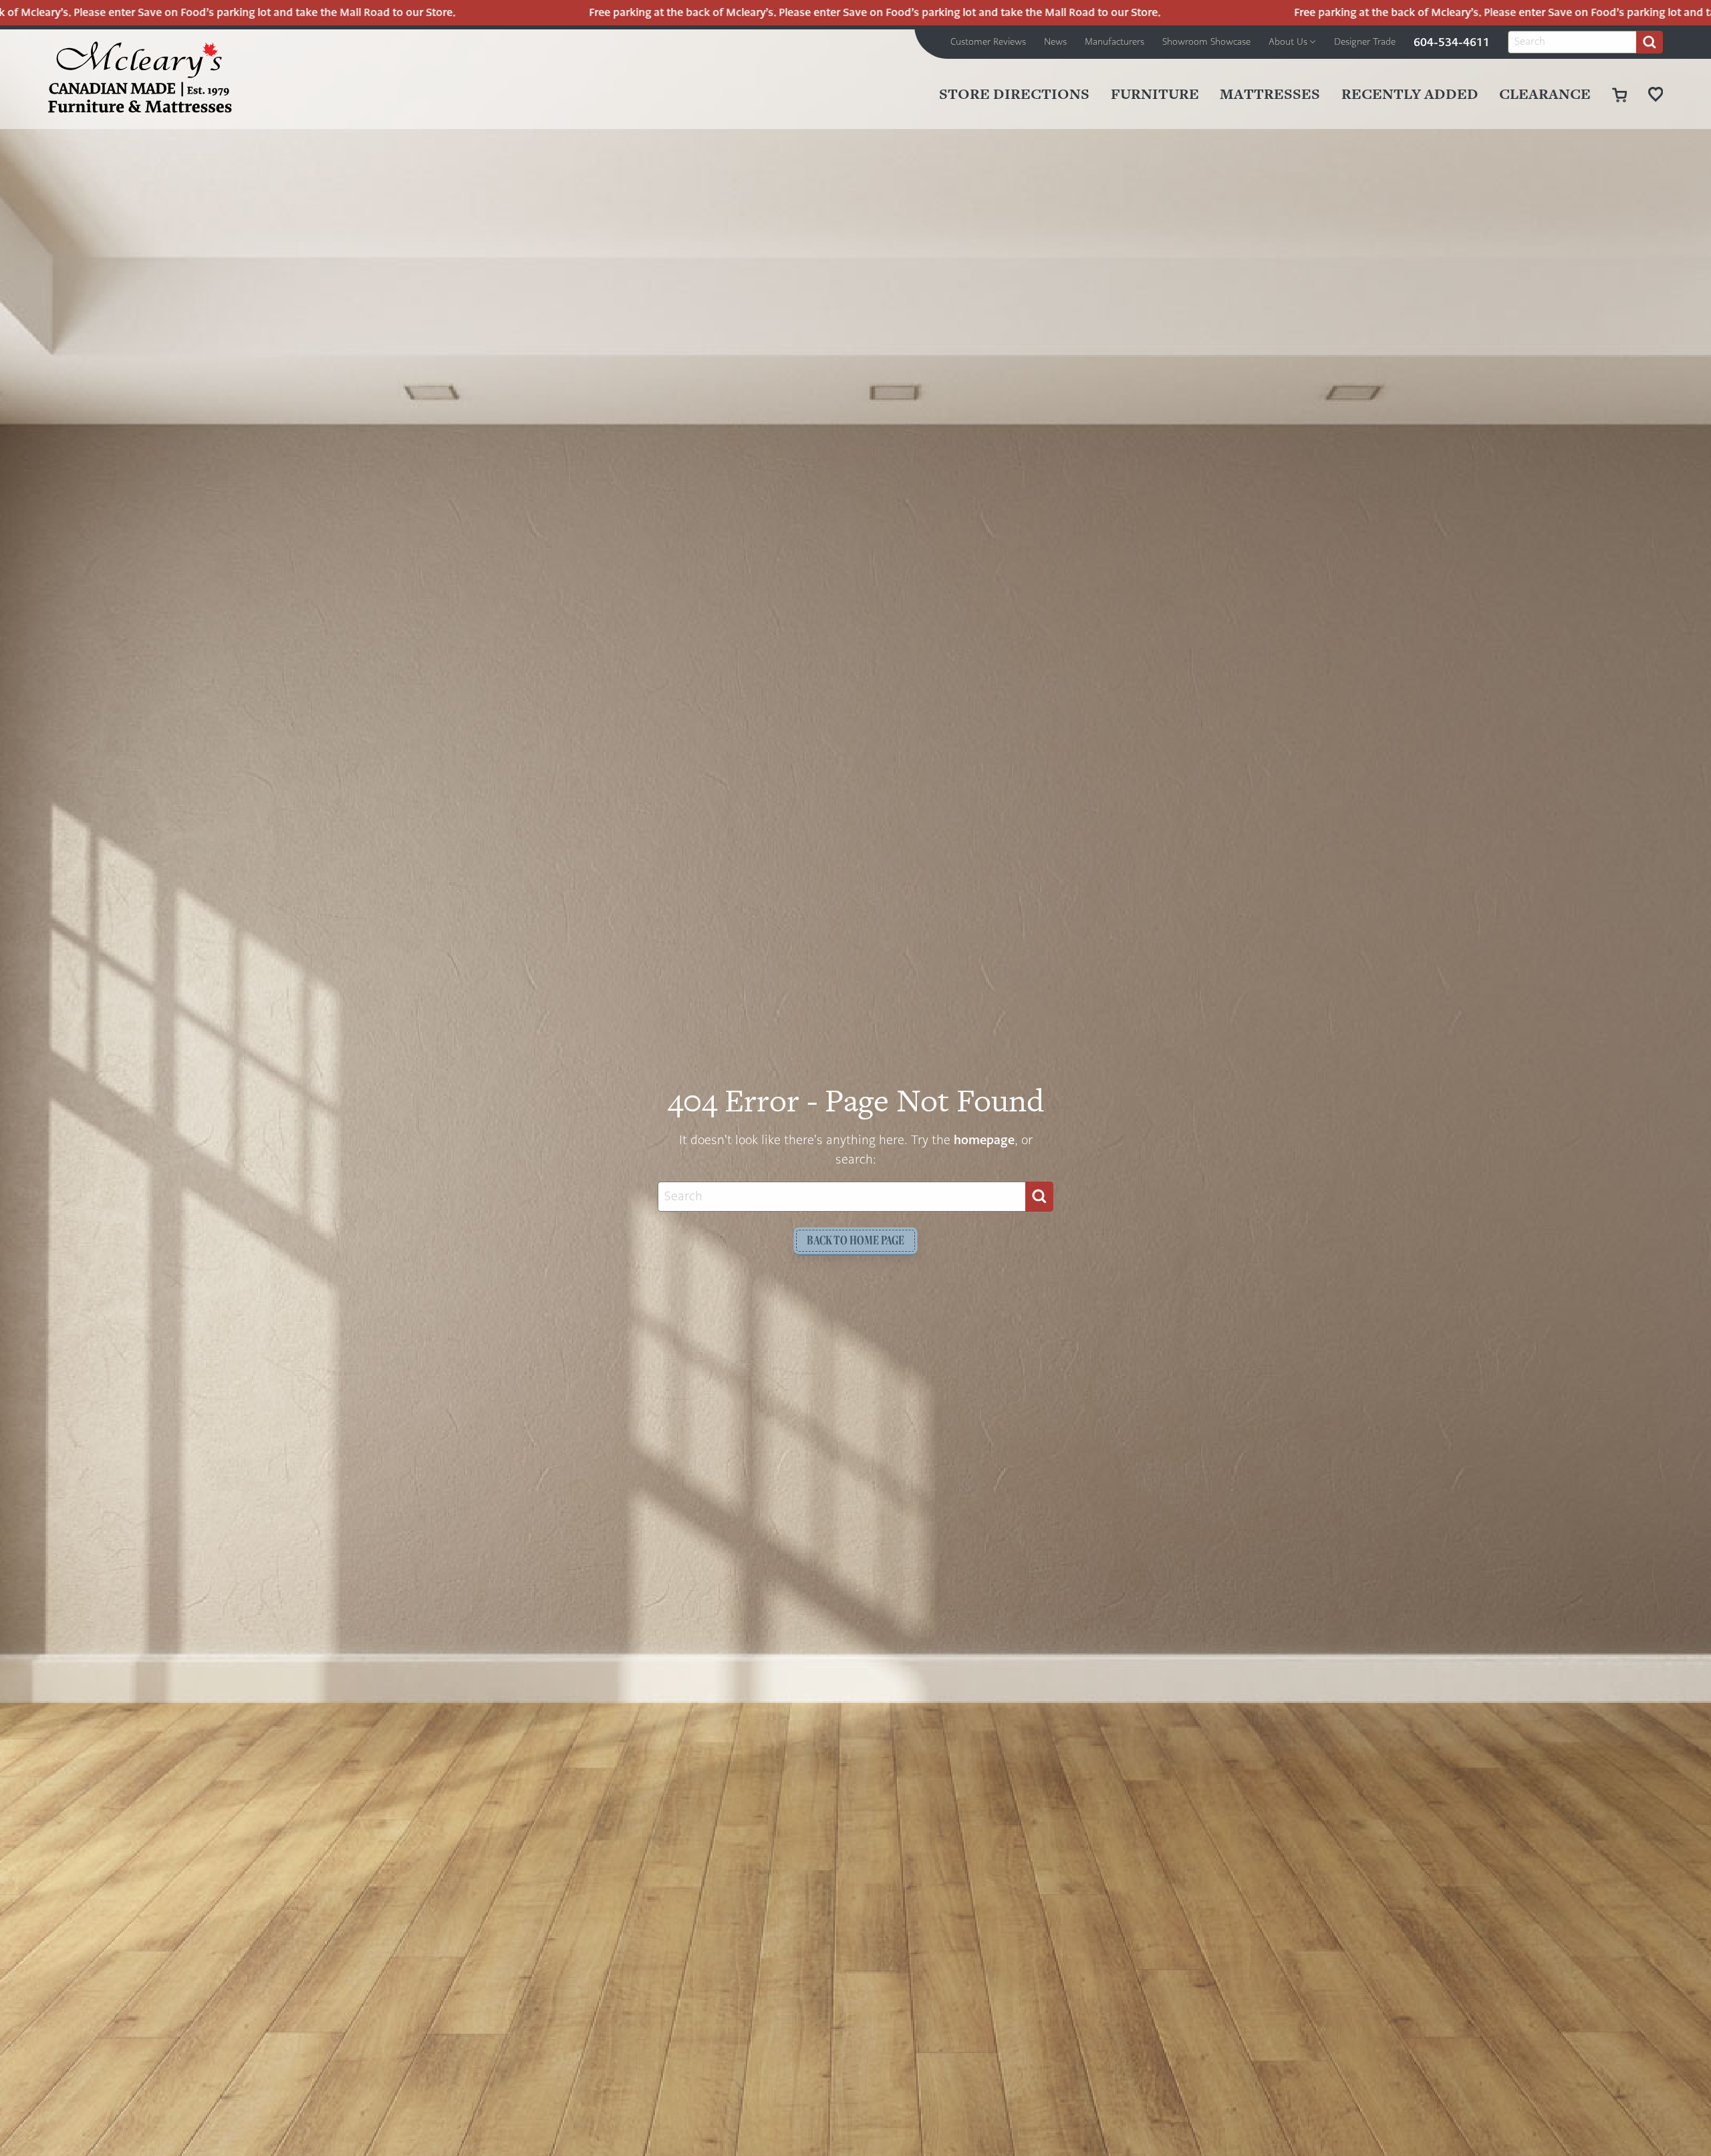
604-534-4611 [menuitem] (1452, 42)
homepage (984, 1140)
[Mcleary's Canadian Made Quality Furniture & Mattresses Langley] (140, 77)
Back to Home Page (855, 1240)
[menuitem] (988, 42)
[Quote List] (1656, 94)
